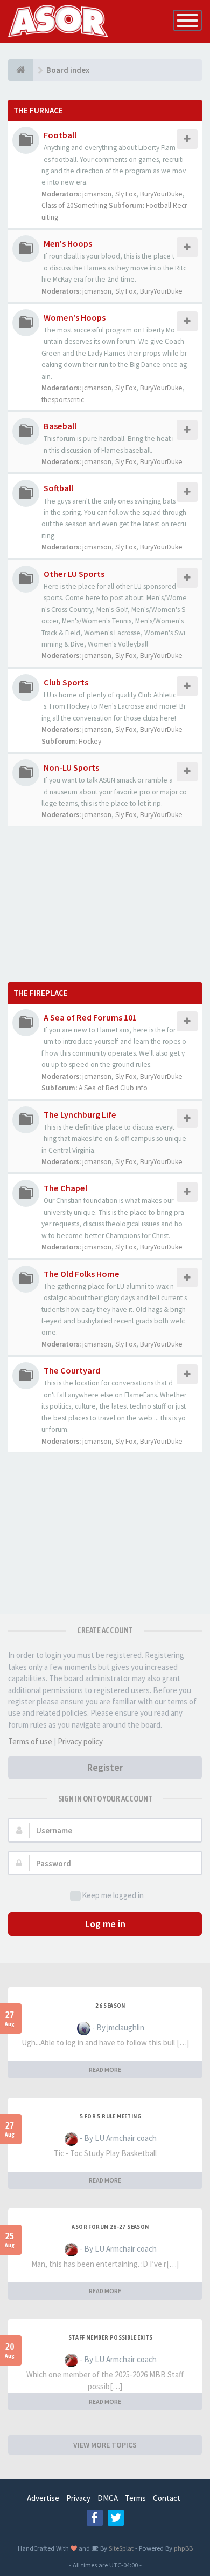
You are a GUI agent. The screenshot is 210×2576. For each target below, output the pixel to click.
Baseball (60, 426)
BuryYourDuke (161, 194)
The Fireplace (41, 993)
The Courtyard (72, 1370)
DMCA (108, 2498)
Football (60, 135)
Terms (135, 2498)
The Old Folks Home (82, 1274)
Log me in (105, 1924)
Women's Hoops (75, 317)
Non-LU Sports (71, 767)
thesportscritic (63, 400)
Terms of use (30, 1741)
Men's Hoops (68, 243)
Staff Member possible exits (111, 2337)
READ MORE (105, 2069)
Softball (58, 488)
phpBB (183, 2548)
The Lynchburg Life (80, 1114)
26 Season (110, 2006)
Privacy (78, 2498)
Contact (167, 2498)
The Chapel (65, 1188)
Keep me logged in (113, 1895)
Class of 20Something (74, 205)
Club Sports (66, 682)
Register (105, 1767)
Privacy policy (80, 1741)
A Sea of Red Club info (113, 1088)
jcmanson (97, 194)
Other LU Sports (74, 574)
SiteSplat (120, 2548)
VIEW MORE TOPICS (105, 2445)
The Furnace (38, 110)
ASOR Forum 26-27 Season (110, 2227)
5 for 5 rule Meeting (110, 2116)
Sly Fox (126, 194)
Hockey (90, 741)
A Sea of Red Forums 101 (90, 1017)
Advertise (43, 2498)
